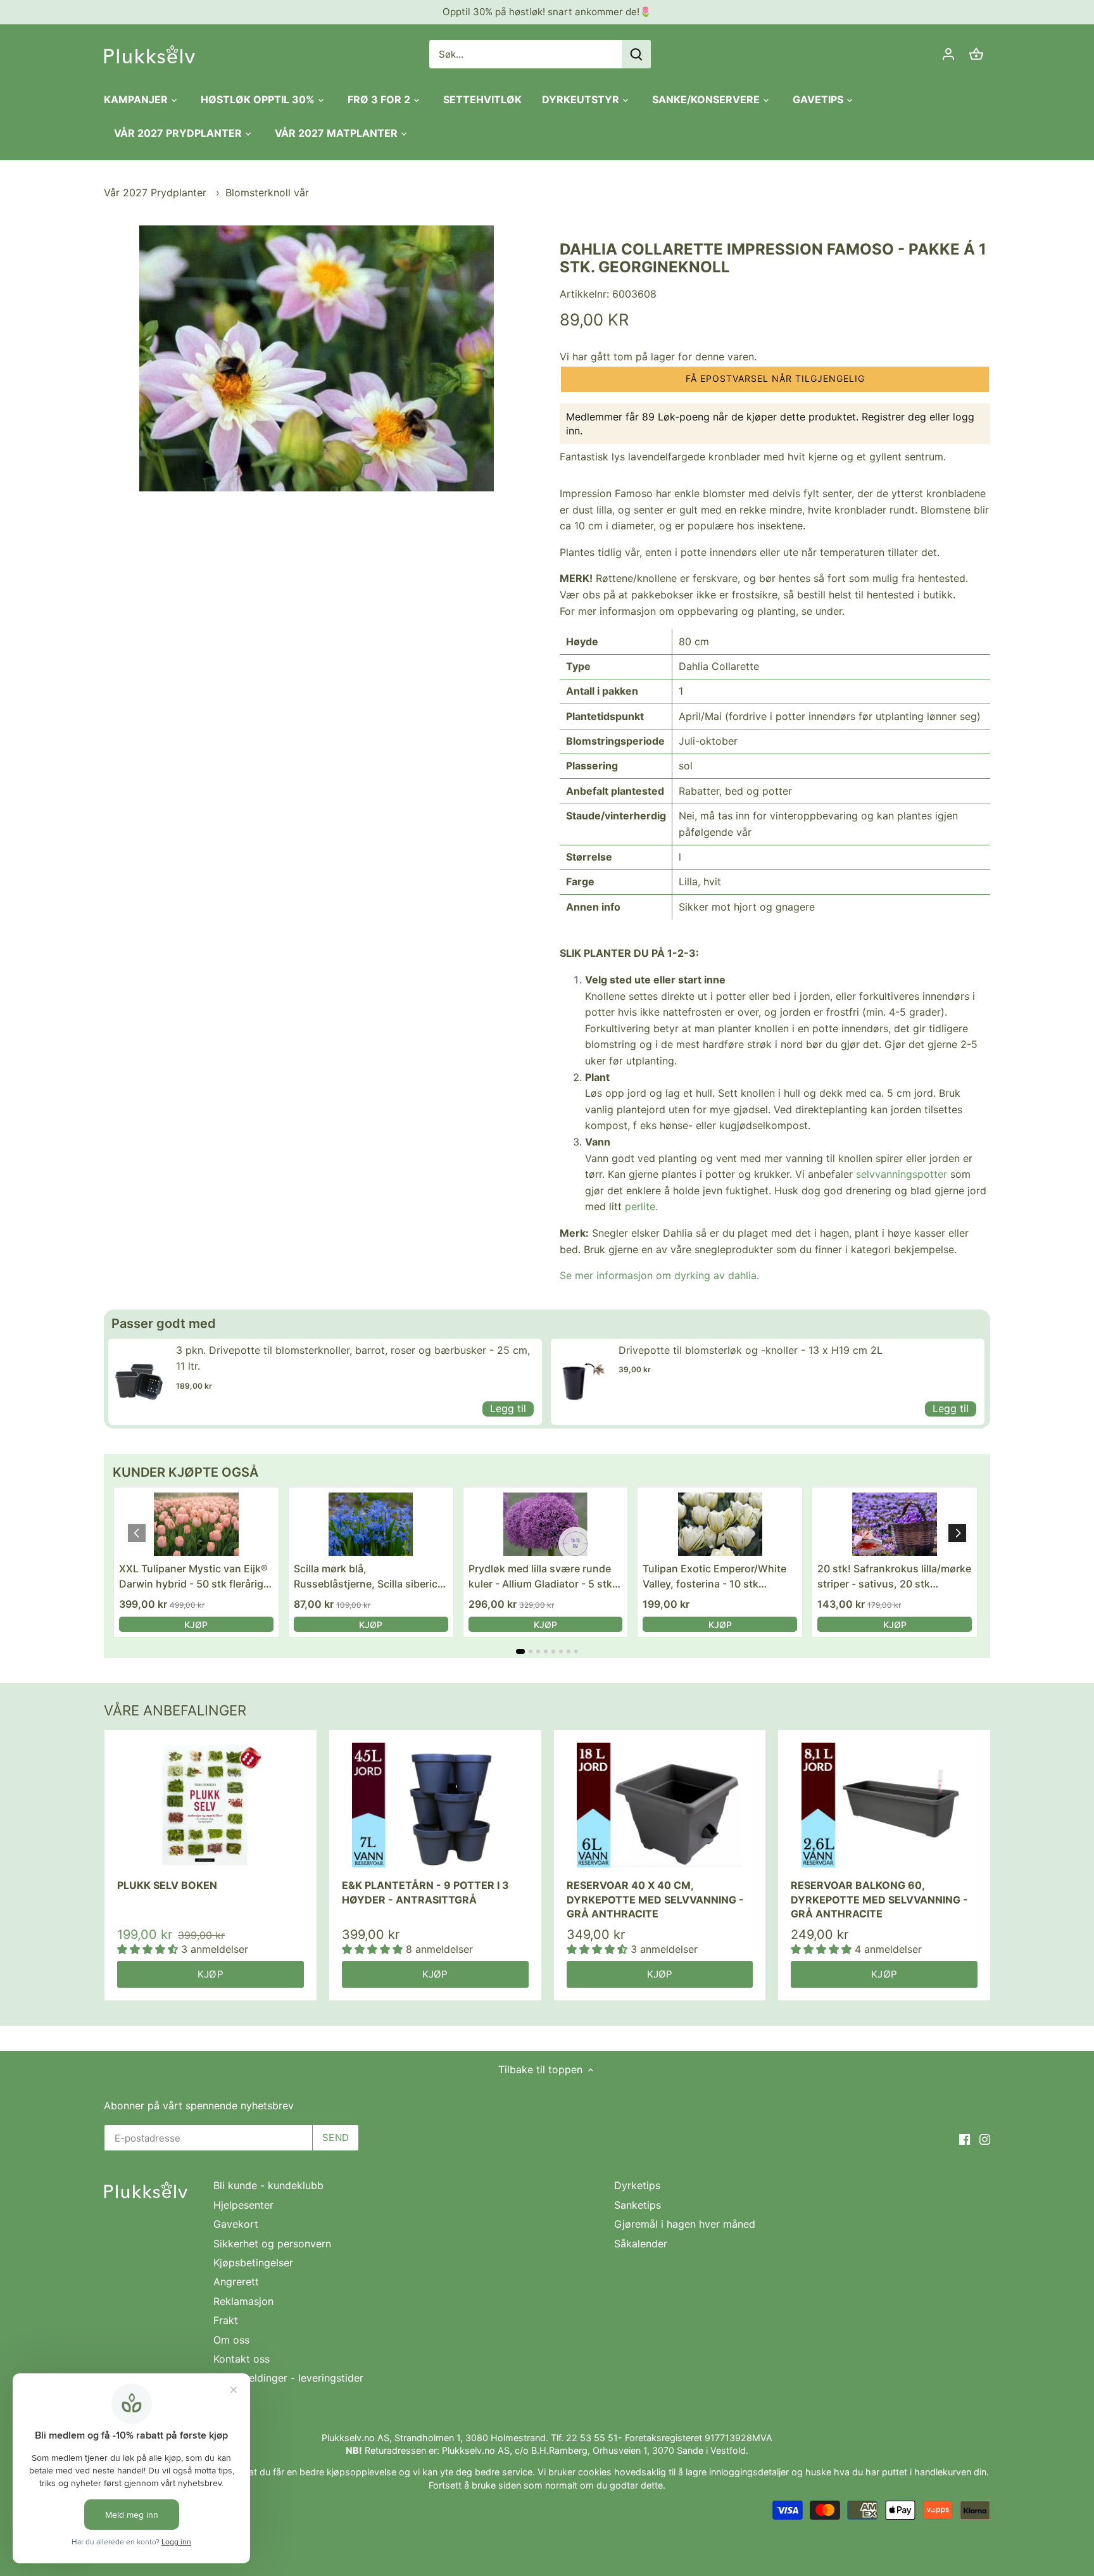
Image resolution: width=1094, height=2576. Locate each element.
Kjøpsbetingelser (253, 2263)
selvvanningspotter (902, 1174)
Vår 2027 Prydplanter (157, 193)
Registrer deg (894, 417)
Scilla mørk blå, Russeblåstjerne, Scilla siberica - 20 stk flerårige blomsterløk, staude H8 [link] (368, 1577)
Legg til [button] (508, 1408)
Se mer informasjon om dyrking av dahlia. (659, 1275)
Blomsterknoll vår (267, 193)
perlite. (641, 1206)
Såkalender (641, 2244)
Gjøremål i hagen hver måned (685, 2224)
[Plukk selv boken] (211, 1805)
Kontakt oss (242, 2359)
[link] (139, 1382)
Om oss (231, 2340)
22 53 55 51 (592, 2438)
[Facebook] (965, 2138)
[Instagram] (985, 2138)
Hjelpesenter (243, 2205)
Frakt (226, 2320)
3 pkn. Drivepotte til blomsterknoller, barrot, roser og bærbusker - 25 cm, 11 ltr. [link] (353, 1358)
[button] (775, 379)
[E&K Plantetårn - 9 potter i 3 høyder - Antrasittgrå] (435, 1805)
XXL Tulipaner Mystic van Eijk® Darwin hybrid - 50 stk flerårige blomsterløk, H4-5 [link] (194, 1577)
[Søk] (636, 54)
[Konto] (948, 54)
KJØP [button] (196, 1625)
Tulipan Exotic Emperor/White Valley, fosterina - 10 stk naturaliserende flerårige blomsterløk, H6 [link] (714, 1577)
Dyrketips (637, 2185)
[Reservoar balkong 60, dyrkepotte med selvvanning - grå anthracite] (884, 1805)
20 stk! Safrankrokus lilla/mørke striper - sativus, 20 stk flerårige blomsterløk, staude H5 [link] (894, 1577)
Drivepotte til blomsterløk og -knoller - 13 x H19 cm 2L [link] (751, 1350)
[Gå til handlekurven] (976, 54)
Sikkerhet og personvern (272, 2244)
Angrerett (236, 2282)
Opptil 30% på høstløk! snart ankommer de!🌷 (547, 12)
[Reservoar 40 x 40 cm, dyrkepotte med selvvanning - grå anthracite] (660, 1805)
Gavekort (236, 2224)
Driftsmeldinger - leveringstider (288, 2378)
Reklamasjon (243, 2301)
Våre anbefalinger (175, 1710)
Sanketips (638, 2205)
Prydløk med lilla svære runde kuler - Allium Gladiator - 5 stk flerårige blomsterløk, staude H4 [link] (540, 1577)
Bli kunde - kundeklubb (268, 2185)
